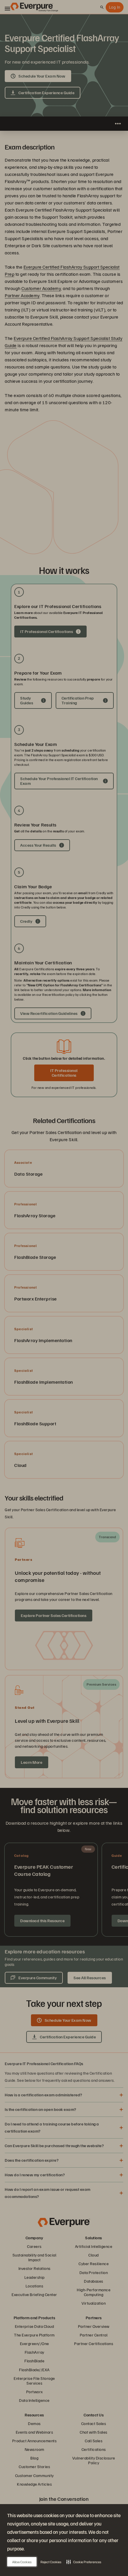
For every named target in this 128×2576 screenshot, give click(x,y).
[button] (84, 2562)
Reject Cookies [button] (51, 2562)
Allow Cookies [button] (22, 2562)
